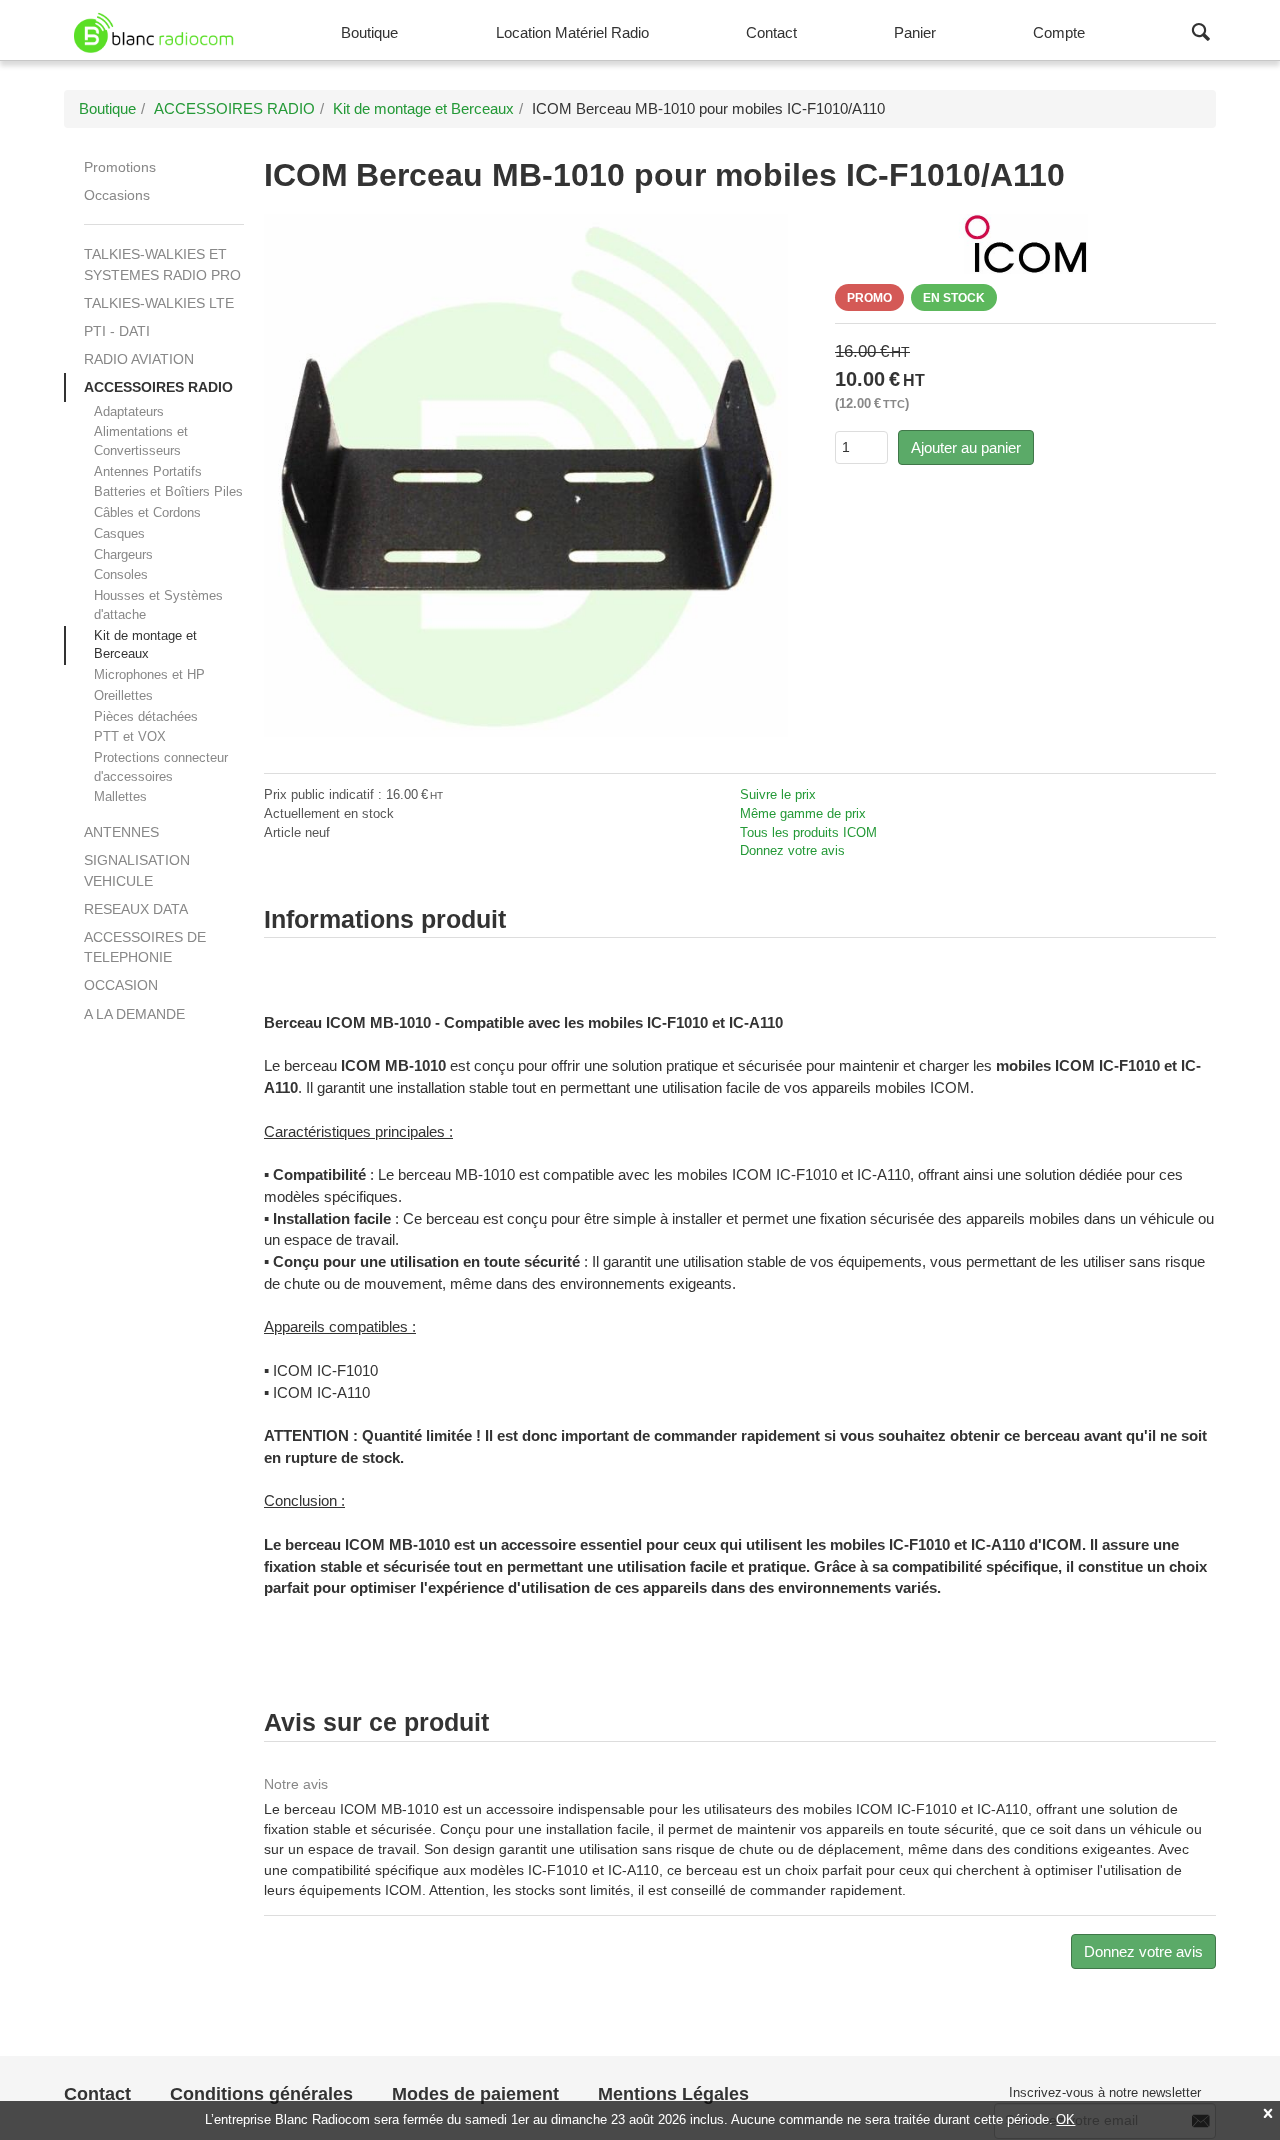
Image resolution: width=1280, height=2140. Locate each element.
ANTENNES (121, 832)
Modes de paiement (475, 2094)
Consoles (121, 574)
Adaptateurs (129, 411)
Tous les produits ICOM (808, 832)
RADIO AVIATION (139, 359)
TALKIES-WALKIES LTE (159, 303)
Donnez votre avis (792, 850)
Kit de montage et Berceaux (145, 645)
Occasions (117, 195)
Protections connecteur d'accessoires (161, 767)
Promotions (120, 167)
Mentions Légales (673, 2094)
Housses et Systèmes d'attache (158, 605)
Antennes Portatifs (148, 471)
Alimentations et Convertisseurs (141, 441)
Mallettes (120, 796)
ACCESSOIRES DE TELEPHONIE (145, 947)
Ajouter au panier (966, 447)
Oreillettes (123, 695)
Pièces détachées (146, 716)
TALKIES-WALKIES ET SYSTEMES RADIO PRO (162, 264)
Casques (119, 533)
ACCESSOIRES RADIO (158, 387)
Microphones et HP (149, 674)
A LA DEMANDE (134, 1014)
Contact (97, 2094)
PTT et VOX (130, 736)
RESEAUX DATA (136, 909)
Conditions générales (261, 2094)
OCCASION (121, 985)
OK (1065, 2119)
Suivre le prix (778, 794)
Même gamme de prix (803, 813)
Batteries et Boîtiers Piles (168, 491)
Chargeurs (123, 554)
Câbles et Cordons (147, 512)
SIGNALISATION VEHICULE (137, 870)
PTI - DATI (117, 331)
